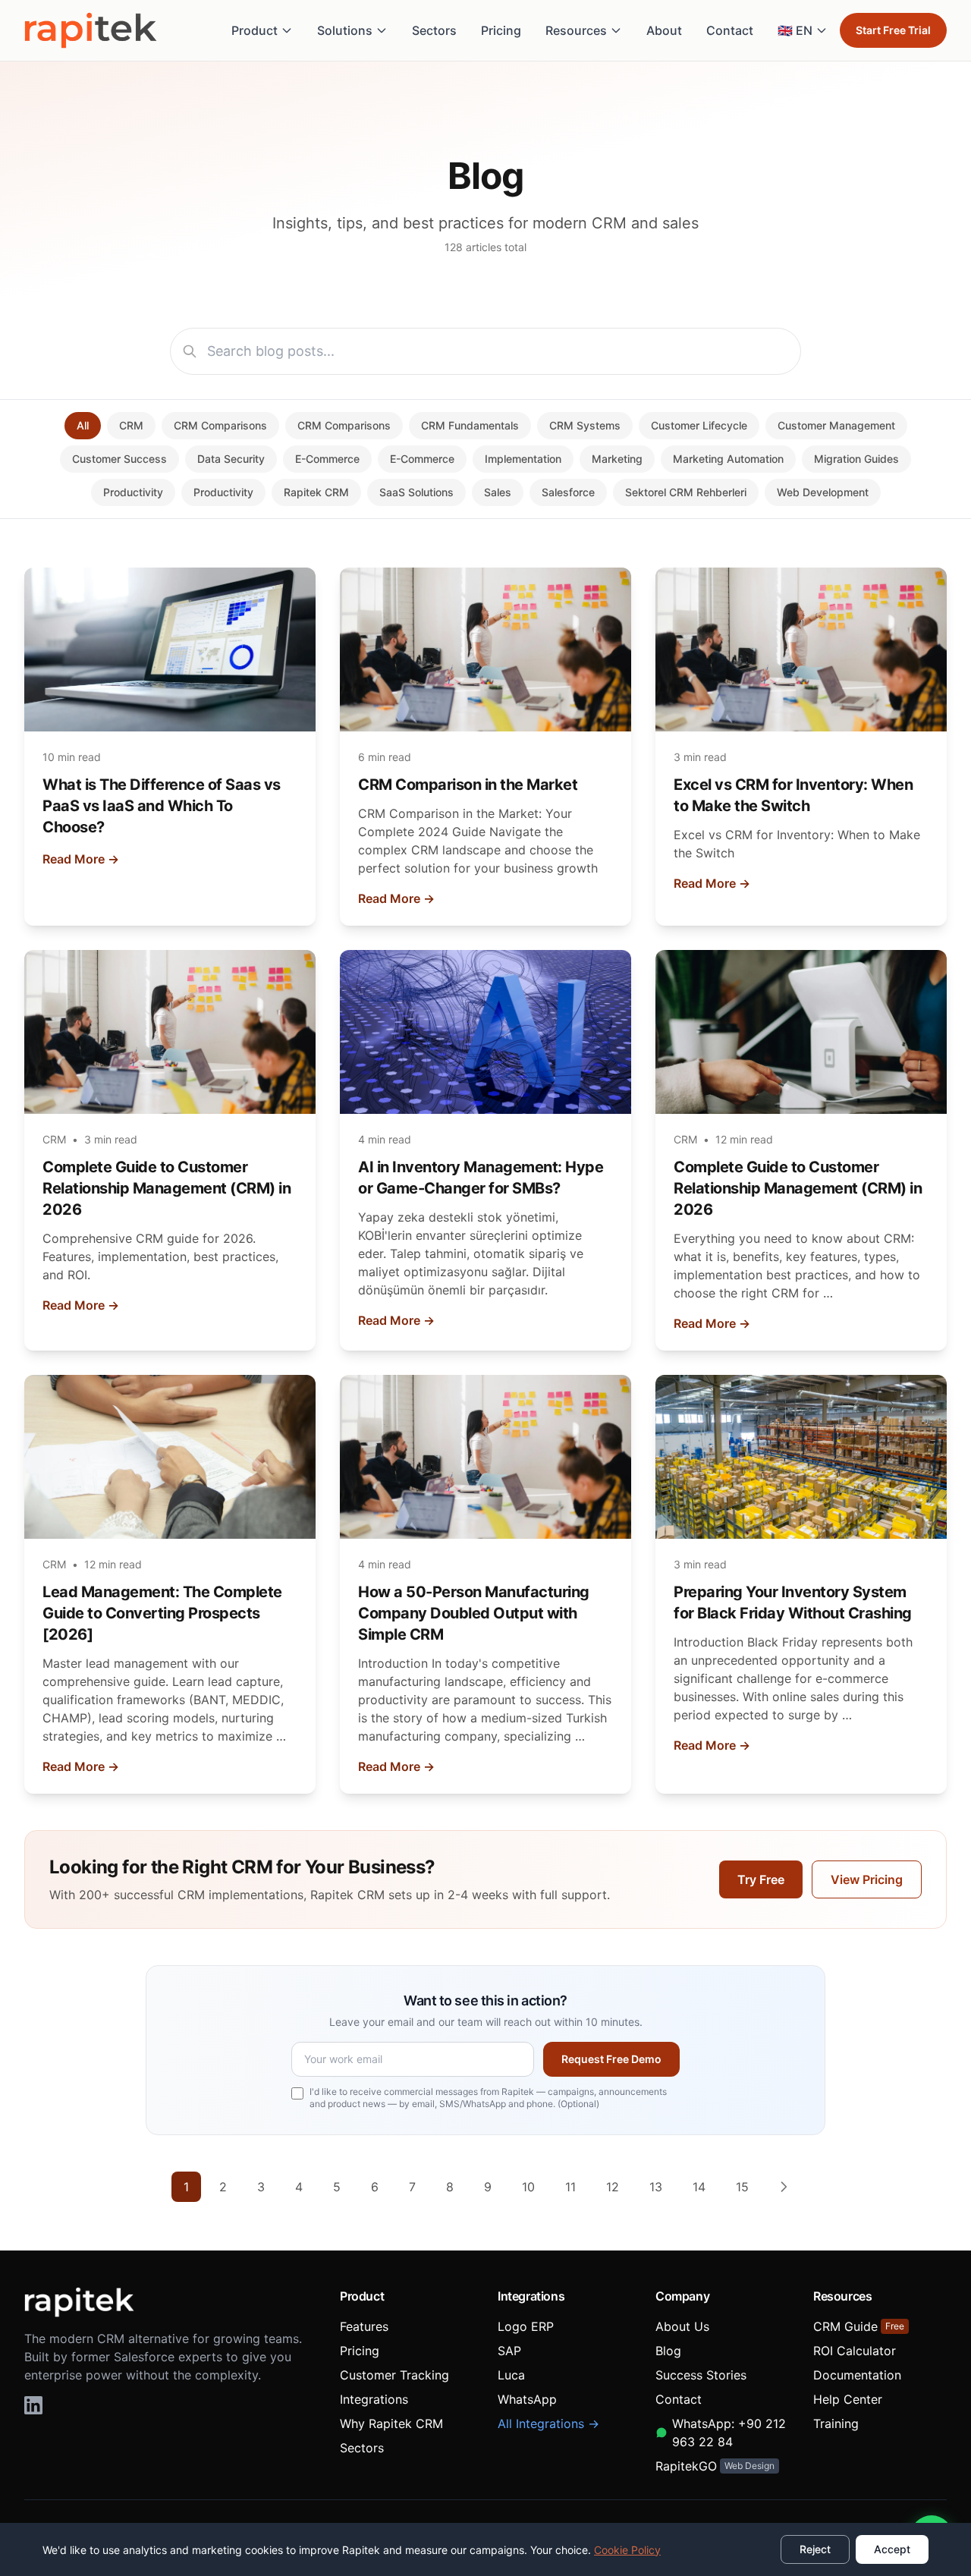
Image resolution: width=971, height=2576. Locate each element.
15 (742, 2187)
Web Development (823, 492)
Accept (892, 2549)
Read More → (81, 859)
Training (836, 2423)
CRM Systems (585, 425)
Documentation (857, 2375)
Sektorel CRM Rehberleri (686, 492)
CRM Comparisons (220, 425)
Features (364, 2326)
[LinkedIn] (33, 2405)
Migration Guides (856, 459)
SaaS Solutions (416, 492)
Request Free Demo (611, 2059)
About (664, 30)
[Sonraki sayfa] (784, 2187)
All (83, 425)
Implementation (523, 459)
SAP (509, 2351)
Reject (815, 2549)
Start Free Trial (893, 30)
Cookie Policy (627, 2550)
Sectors (434, 30)
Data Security (231, 459)
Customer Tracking (394, 2375)
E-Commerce (327, 459)
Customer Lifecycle (699, 425)
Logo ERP (526, 2326)
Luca (511, 2375)
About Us (682, 2326)
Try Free (761, 1879)
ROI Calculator (855, 2351)
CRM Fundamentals (470, 425)
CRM (131, 425)
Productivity (133, 492)
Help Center (848, 2399)
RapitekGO (715, 2466)
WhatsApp (527, 2399)
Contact (730, 30)
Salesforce (568, 492)
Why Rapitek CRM (391, 2423)
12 (613, 2187)
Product (255, 30)
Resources (576, 30)
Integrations (374, 2399)
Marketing (617, 459)
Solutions (345, 30)
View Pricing (867, 1879)
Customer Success (119, 459)
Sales (498, 492)
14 (699, 2187)
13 (656, 2187)
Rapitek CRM (316, 492)
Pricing (501, 30)
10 (528, 2187)
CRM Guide (859, 2326)
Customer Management (836, 425)
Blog (668, 2351)
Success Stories (701, 2375)
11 (570, 2187)
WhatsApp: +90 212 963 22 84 (729, 2433)
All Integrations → (548, 2423)
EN (795, 30)
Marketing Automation (728, 459)
